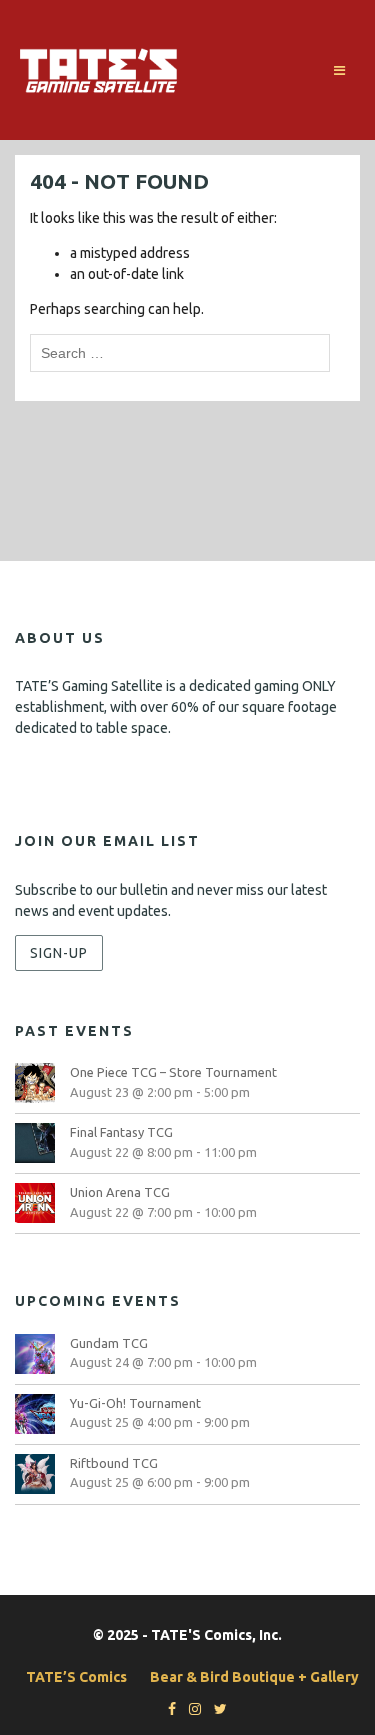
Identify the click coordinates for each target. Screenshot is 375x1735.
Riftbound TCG (114, 1463)
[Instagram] (190, 1709)
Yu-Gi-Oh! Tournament (135, 1403)
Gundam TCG (109, 1343)
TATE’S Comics (76, 1677)
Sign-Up (59, 953)
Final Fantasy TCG (121, 1132)
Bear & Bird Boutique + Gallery (254, 1677)
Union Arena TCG (120, 1192)
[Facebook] (167, 1709)
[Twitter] (215, 1709)
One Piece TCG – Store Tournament (173, 1072)
